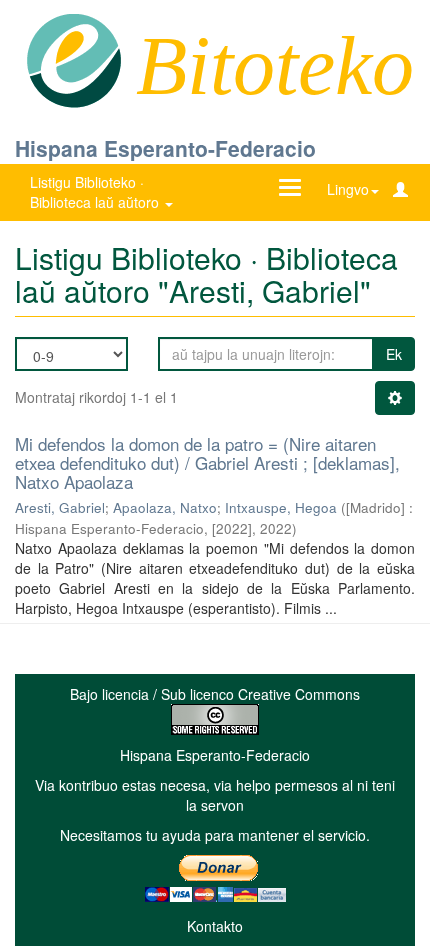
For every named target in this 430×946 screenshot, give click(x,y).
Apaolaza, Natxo (165, 507)
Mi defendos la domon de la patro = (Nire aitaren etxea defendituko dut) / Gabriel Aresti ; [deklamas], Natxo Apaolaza (207, 462)
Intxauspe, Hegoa (281, 507)
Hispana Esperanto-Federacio (165, 148)
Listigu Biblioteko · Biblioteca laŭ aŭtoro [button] (96, 192)
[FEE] (73, 59)
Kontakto (215, 926)
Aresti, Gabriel (60, 507)
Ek (394, 354)
